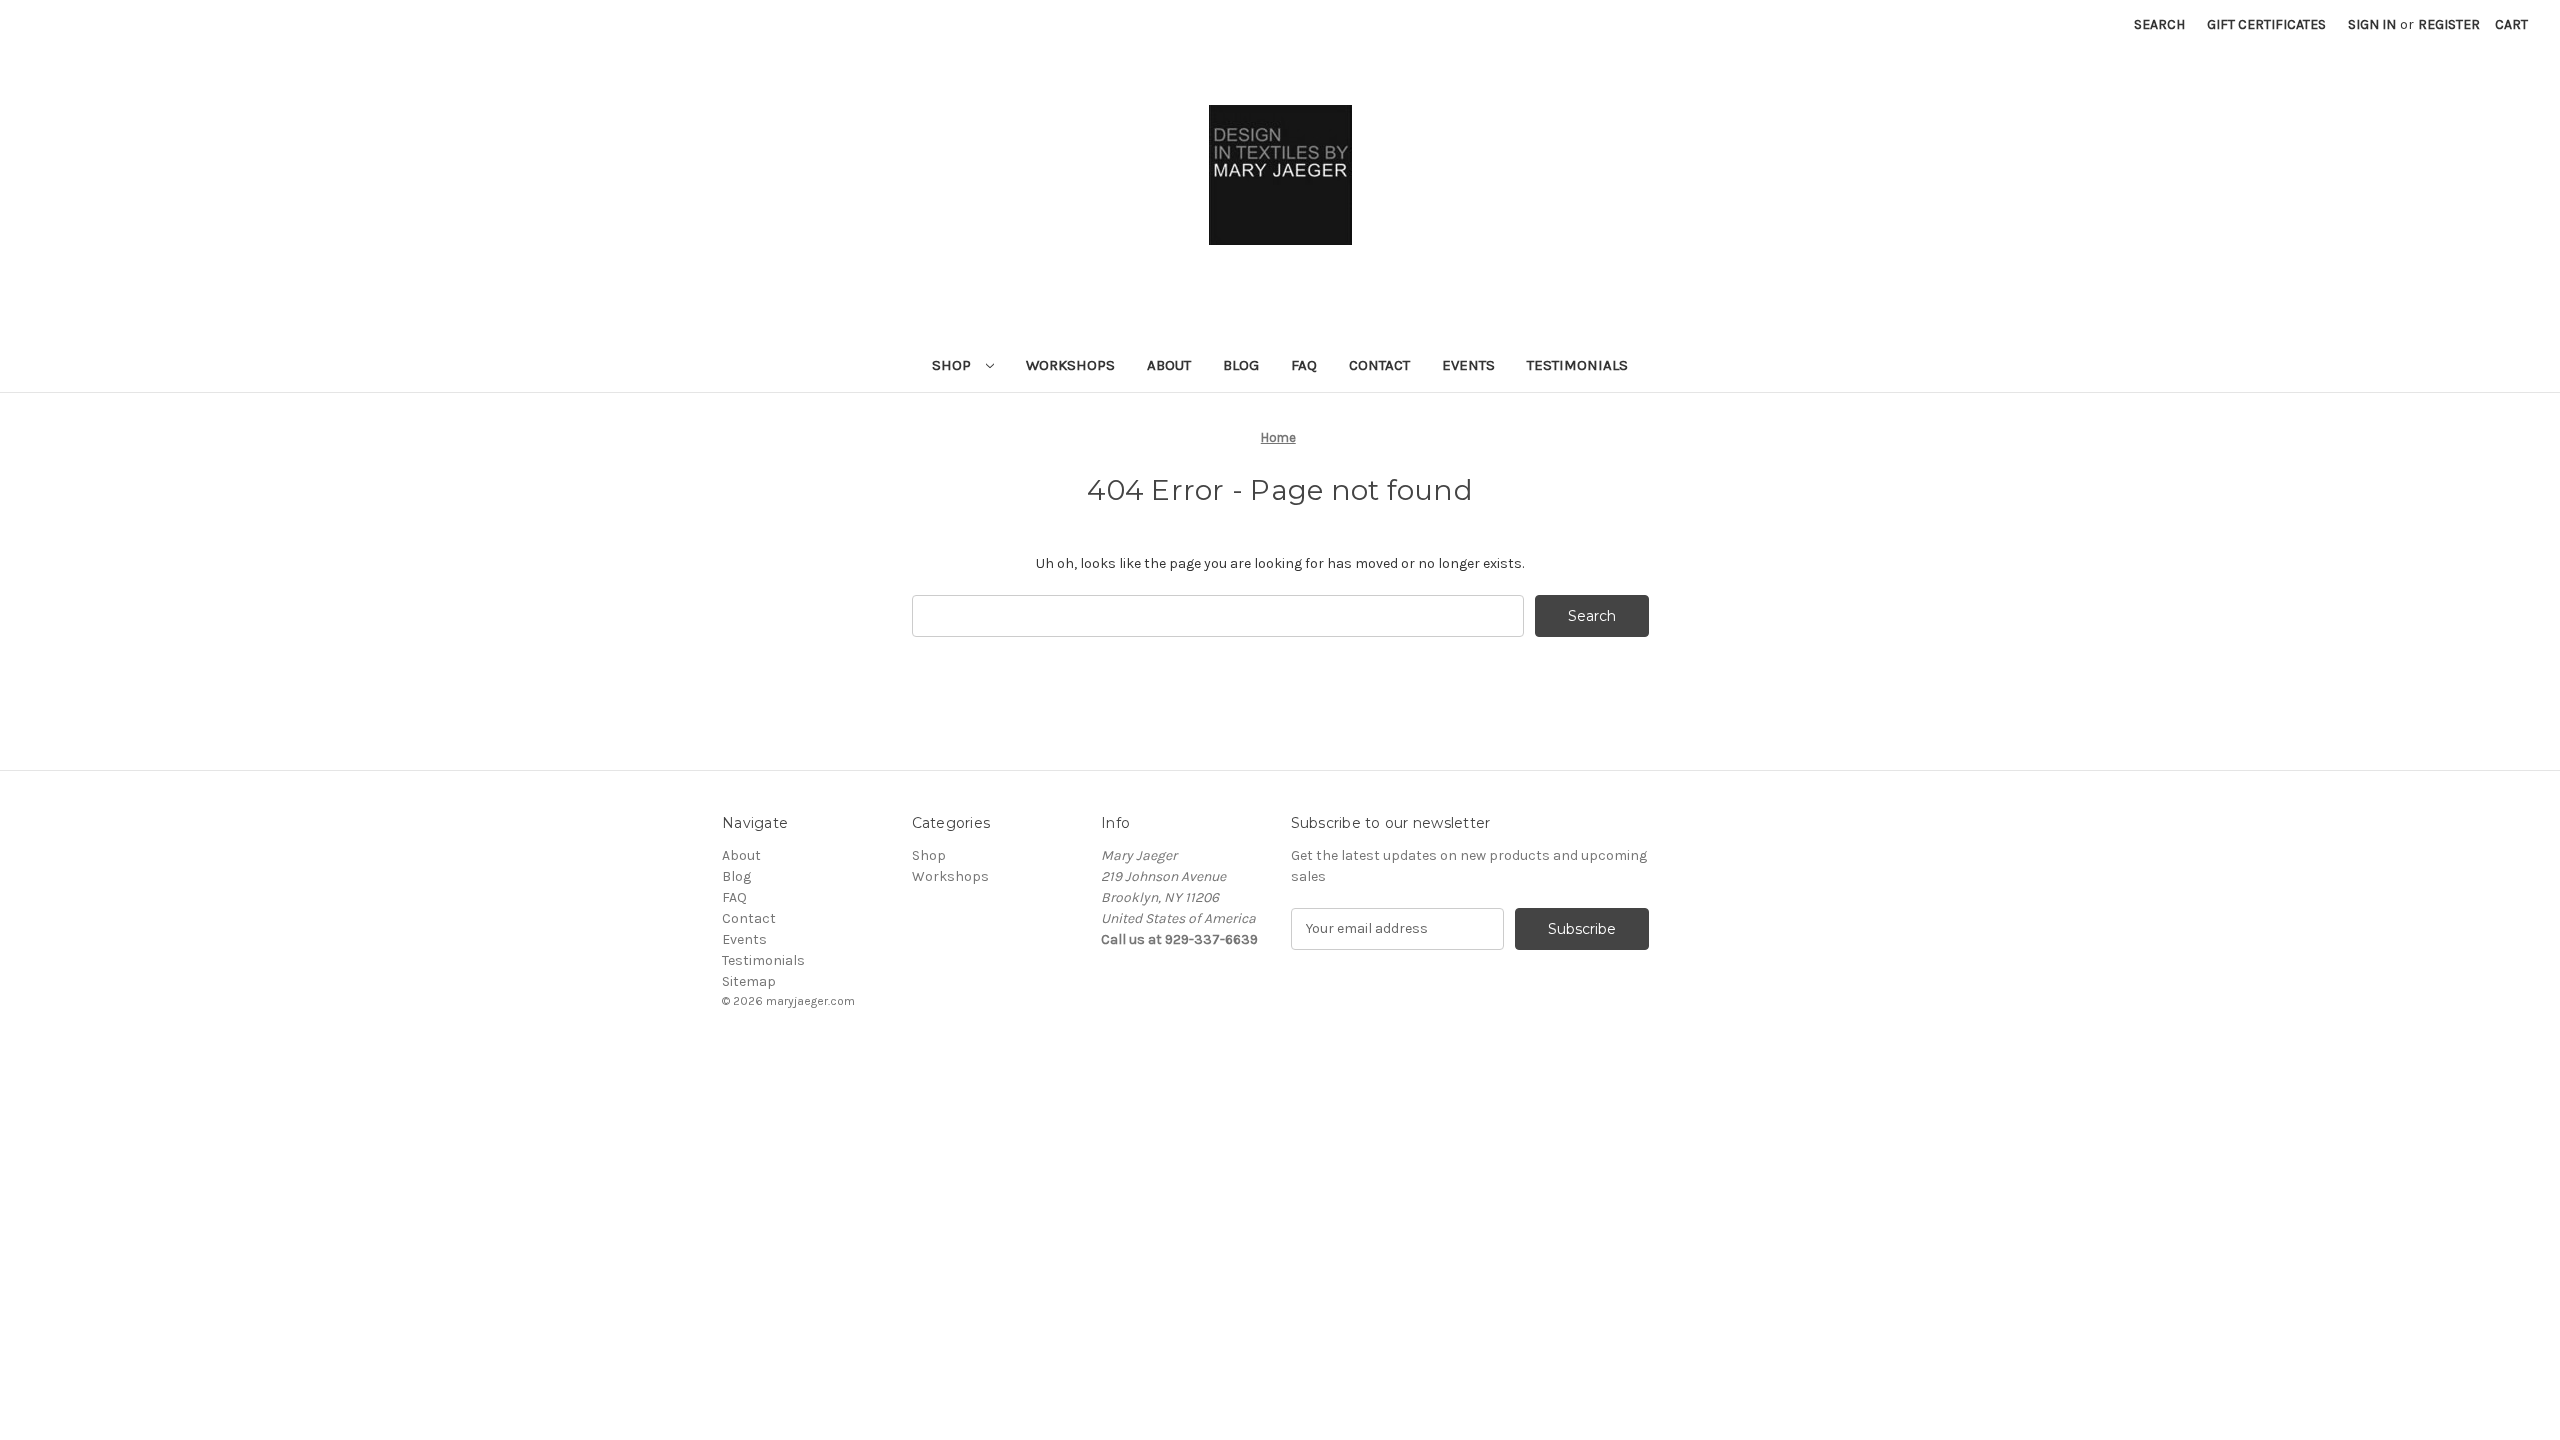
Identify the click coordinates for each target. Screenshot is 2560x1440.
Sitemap (749, 981)
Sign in (2372, 24)
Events (1468, 365)
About (1169, 365)
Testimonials (1577, 365)
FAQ (1304, 365)
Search (2159, 24)
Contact (1379, 365)
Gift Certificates (2266, 24)
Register (2449, 24)
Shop (953, 365)
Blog (1241, 365)
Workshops (1070, 365)
